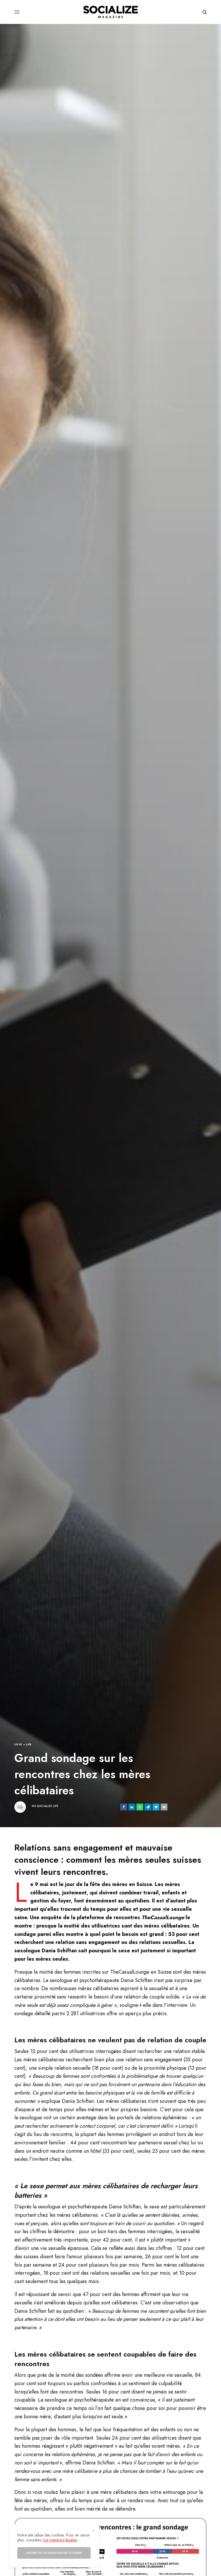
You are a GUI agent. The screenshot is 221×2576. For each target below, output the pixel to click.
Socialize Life (48, 1806)
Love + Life (23, 1744)
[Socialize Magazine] (110, 12)
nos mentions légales (60, 2540)
